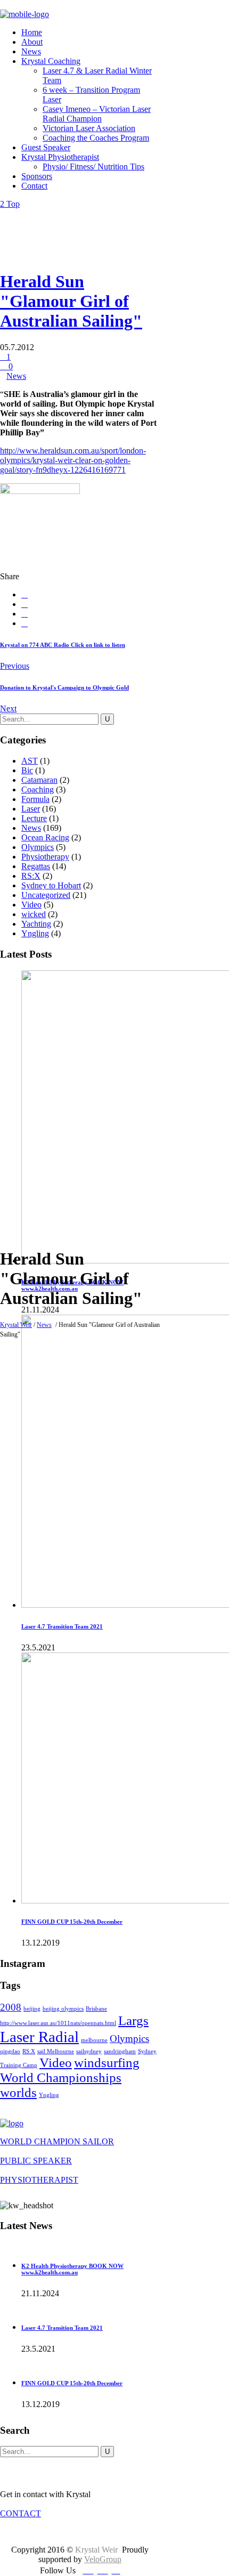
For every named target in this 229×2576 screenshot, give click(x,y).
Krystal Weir (16, 1325)
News (44, 1325)
